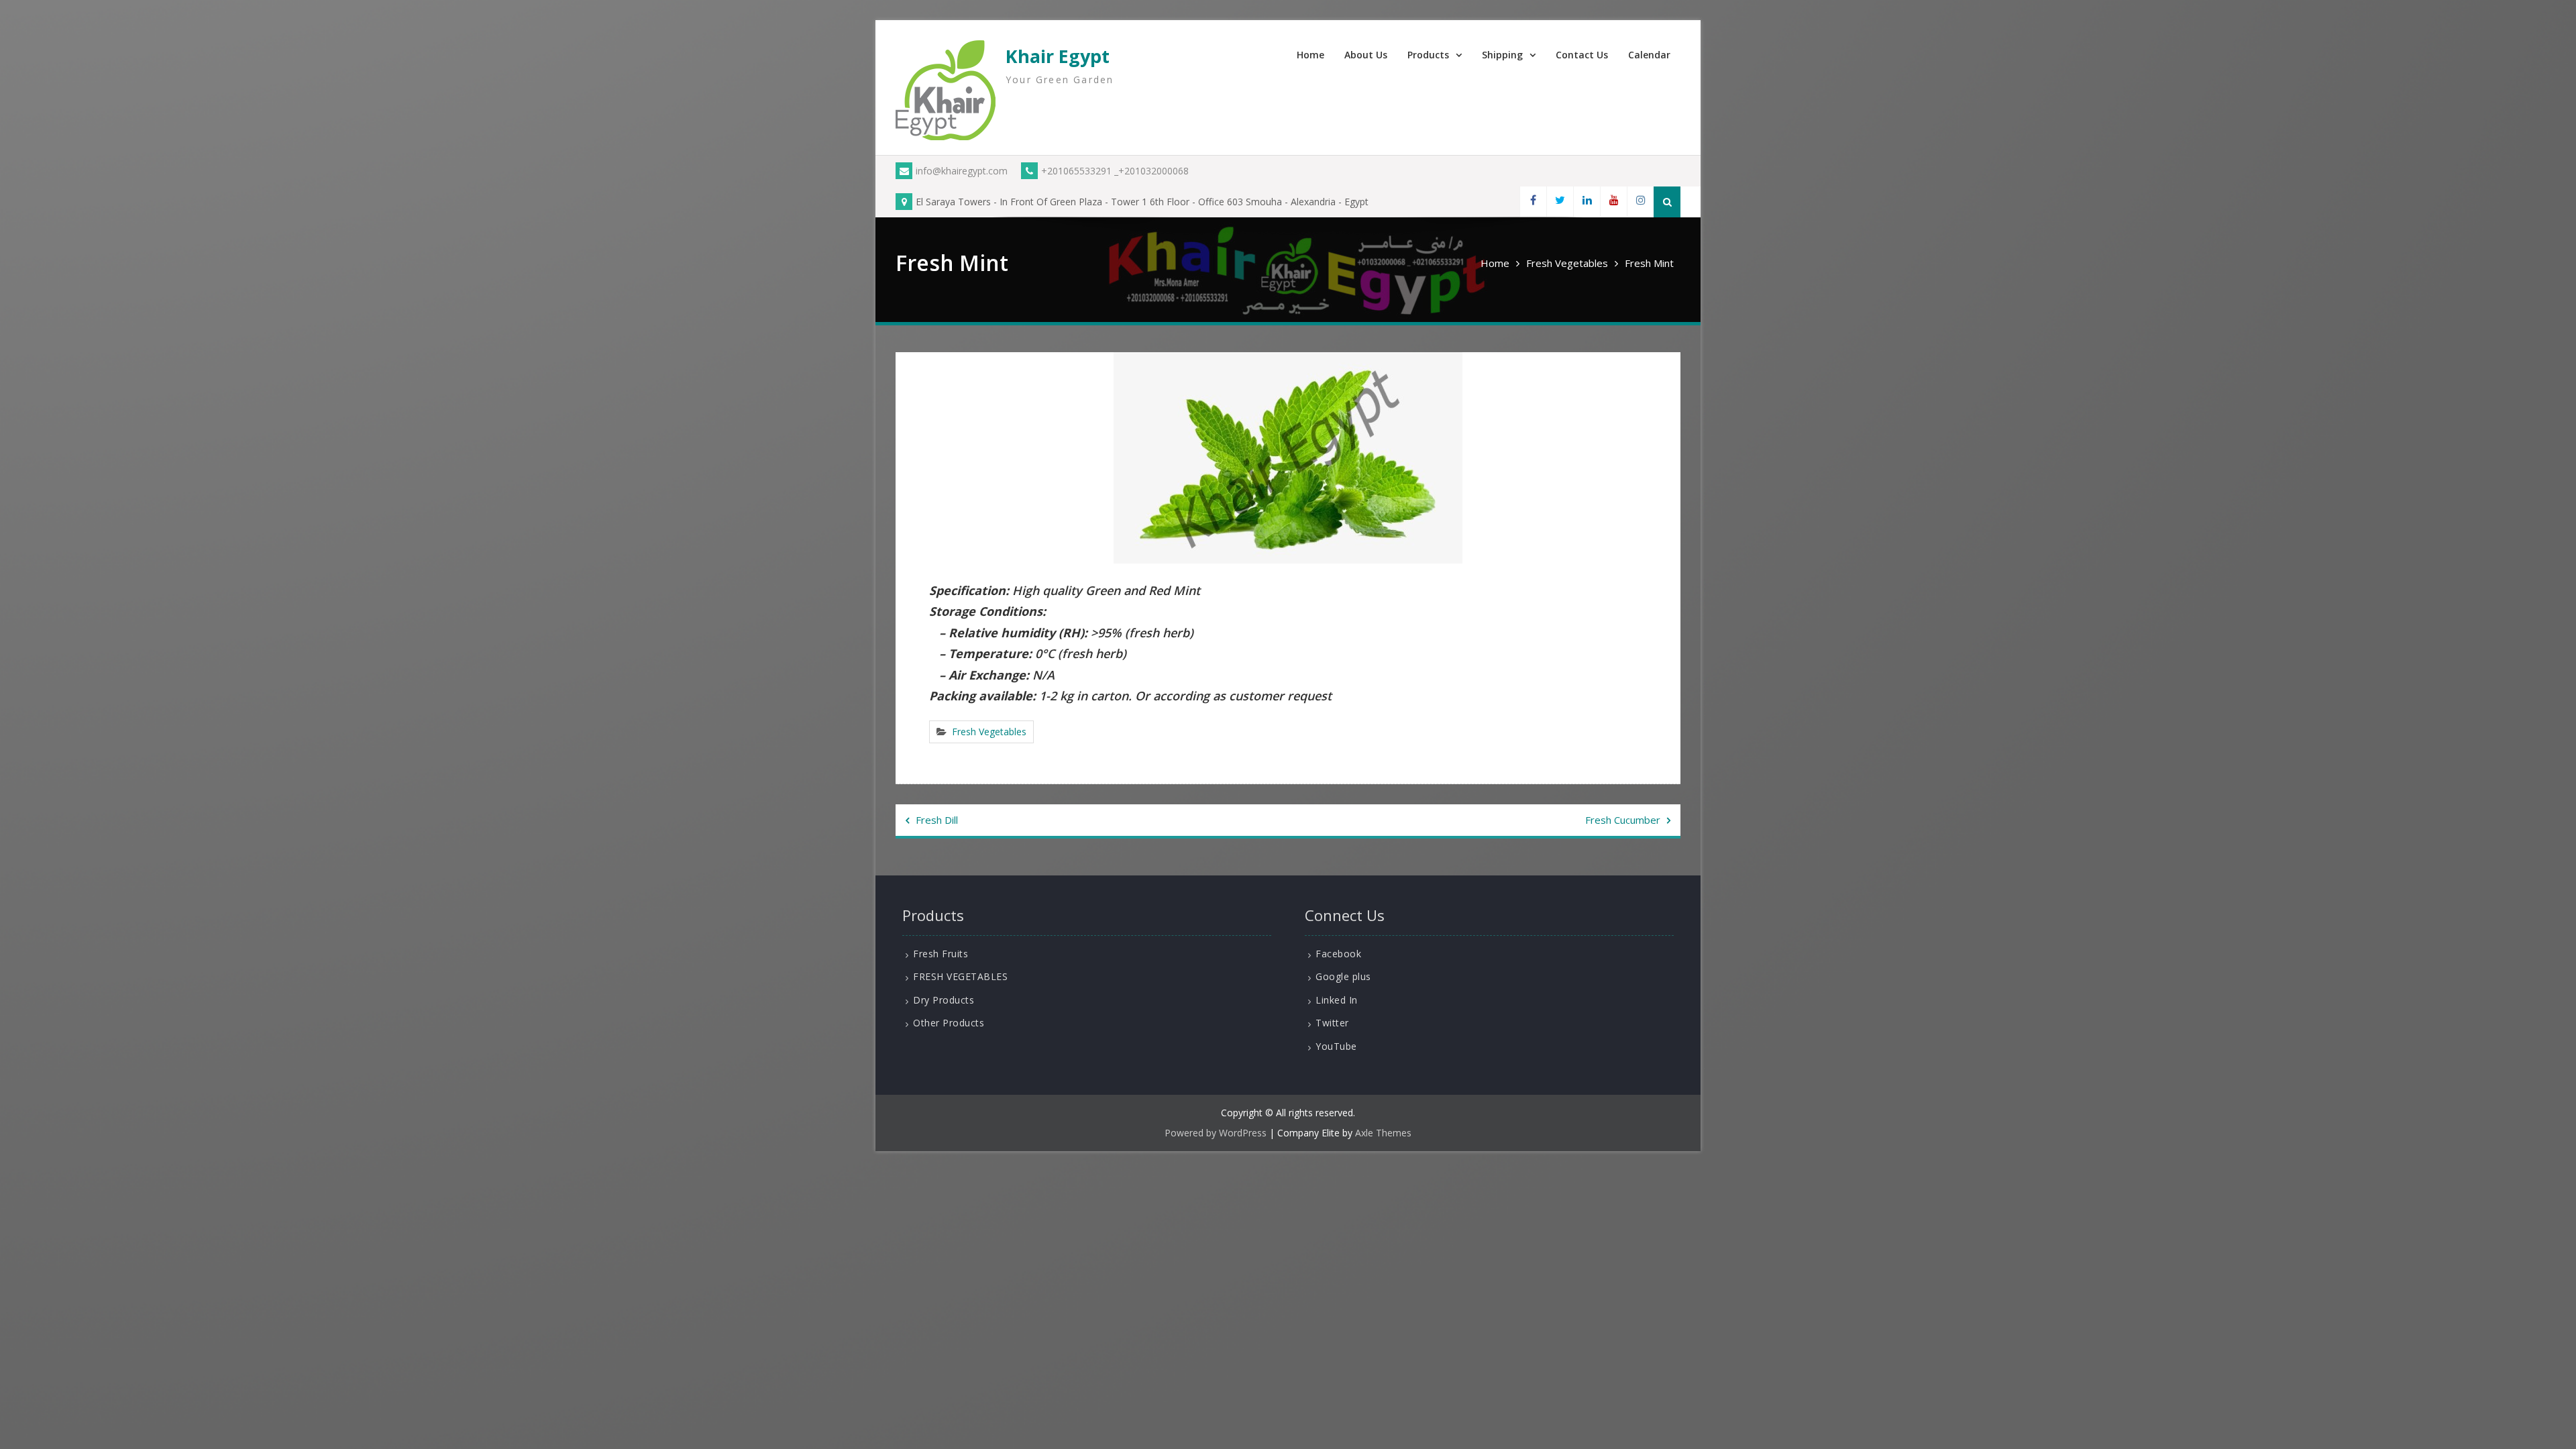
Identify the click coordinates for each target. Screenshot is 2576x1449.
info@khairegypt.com (962, 171)
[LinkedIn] (1587, 202)
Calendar (1649, 55)
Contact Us (1582, 55)
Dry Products (944, 1000)
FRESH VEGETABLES (960, 976)
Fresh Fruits (941, 954)
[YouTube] (1613, 202)
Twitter (1332, 1023)
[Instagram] (1640, 202)
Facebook (1338, 954)
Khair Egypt (1058, 56)
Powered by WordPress (1216, 1133)
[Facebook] (1533, 202)
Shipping (1502, 55)
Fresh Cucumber (1623, 820)
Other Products (949, 1023)
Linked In (1337, 1000)
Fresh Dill (937, 820)
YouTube (1336, 1046)
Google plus (1343, 976)
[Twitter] (1560, 202)
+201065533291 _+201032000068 (1115, 171)
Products (1428, 55)
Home (1310, 55)
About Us (1366, 55)
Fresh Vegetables (989, 732)
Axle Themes (1383, 1133)
